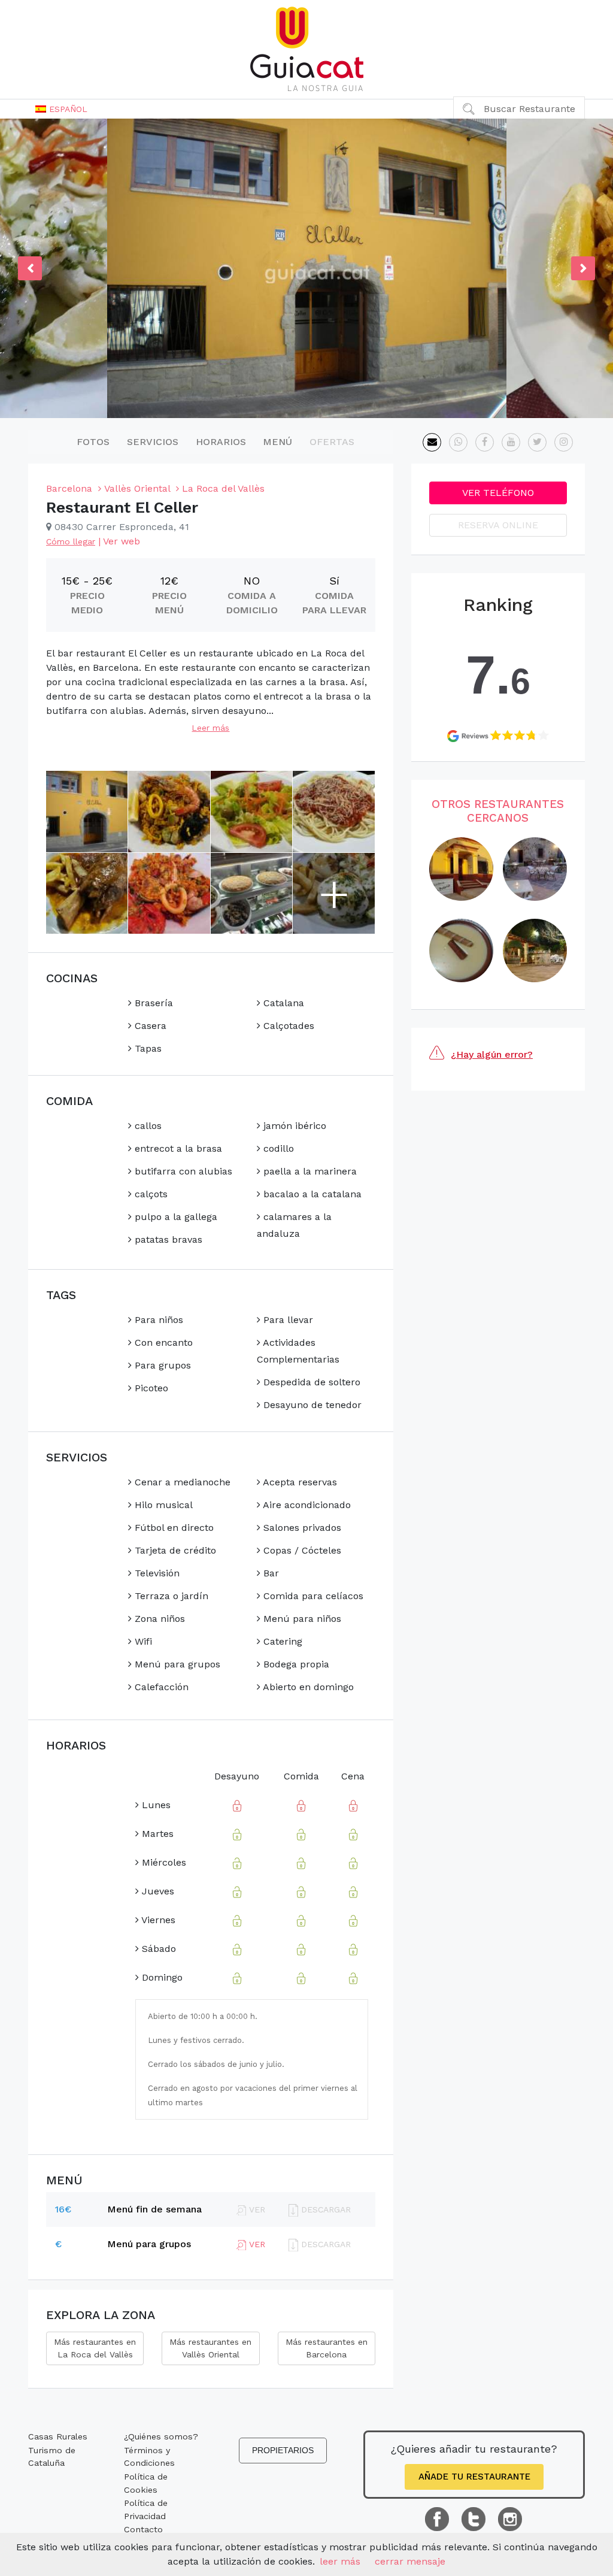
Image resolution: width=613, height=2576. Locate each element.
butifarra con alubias (182, 1171)
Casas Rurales (58, 2436)
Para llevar (287, 1320)
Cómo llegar (71, 541)
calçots (150, 1194)
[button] (61, 109)
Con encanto (162, 1343)
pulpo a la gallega (175, 1217)
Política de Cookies (146, 2483)
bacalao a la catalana (311, 1194)
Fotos (93, 442)
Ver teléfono (498, 493)
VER (256, 2244)
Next (583, 268)
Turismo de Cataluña (52, 2457)
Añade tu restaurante (474, 2477)
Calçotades (287, 1026)
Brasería (152, 1003)
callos (147, 1126)
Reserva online (498, 525)
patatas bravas (167, 1239)
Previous (30, 268)
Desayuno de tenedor (311, 1405)
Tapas (147, 1048)
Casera (149, 1026)
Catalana (282, 1003)
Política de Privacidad (146, 2510)
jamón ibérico (293, 1126)
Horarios (221, 442)
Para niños (157, 1320)
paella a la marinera (309, 1171)
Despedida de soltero (310, 1382)
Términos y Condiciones (149, 2457)
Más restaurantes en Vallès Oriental (210, 2348)
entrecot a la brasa (177, 1148)
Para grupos (161, 1365)
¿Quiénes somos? (161, 2436)
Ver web (122, 541)
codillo (277, 1148)
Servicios (153, 442)
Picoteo (150, 1388)
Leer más (210, 728)
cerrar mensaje (410, 2561)
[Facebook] (485, 442)
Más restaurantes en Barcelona (327, 2348)
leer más (340, 2561)
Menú (277, 442)
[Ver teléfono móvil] (458, 442)
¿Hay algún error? (492, 1054)
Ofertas (332, 442)
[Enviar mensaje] (432, 442)
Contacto (143, 2529)
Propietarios (283, 2450)
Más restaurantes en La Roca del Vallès (95, 2348)
